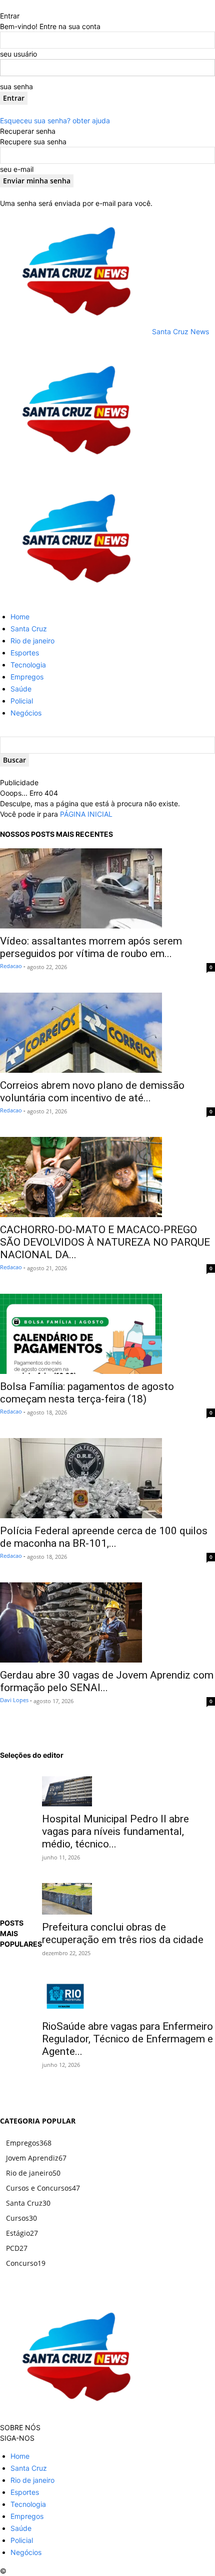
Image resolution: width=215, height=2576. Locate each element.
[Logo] (75, 470)
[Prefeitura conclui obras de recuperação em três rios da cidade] (128, 1899)
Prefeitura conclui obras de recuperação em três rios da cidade (123, 1933)
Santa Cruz (29, 629)
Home (20, 617)
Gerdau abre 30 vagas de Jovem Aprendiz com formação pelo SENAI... (107, 1681)
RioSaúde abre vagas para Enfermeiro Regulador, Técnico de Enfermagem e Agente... (127, 2039)
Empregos (27, 677)
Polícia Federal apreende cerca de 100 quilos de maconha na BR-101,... (104, 1537)
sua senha (16, 86)
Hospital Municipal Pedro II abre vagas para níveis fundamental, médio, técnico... (115, 1831)
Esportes (25, 653)
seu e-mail (17, 169)
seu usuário (18, 54)
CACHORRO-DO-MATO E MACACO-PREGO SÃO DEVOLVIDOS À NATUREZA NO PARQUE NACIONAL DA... (105, 1242)
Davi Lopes (14, 1700)
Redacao (11, 966)
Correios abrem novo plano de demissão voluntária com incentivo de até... (92, 1092)
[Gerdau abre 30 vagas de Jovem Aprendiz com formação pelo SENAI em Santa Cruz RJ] (107, 1622)
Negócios (26, 713)
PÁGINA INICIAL (86, 814)
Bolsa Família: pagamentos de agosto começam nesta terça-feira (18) (87, 1393)
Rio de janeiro (32, 641)
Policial (22, 701)
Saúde (21, 689)
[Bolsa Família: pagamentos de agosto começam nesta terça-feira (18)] (107, 1334)
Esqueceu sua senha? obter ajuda (55, 121)
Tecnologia (28, 665)
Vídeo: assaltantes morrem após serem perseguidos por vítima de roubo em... (91, 947)
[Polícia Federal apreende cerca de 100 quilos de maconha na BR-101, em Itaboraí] (107, 1478)
